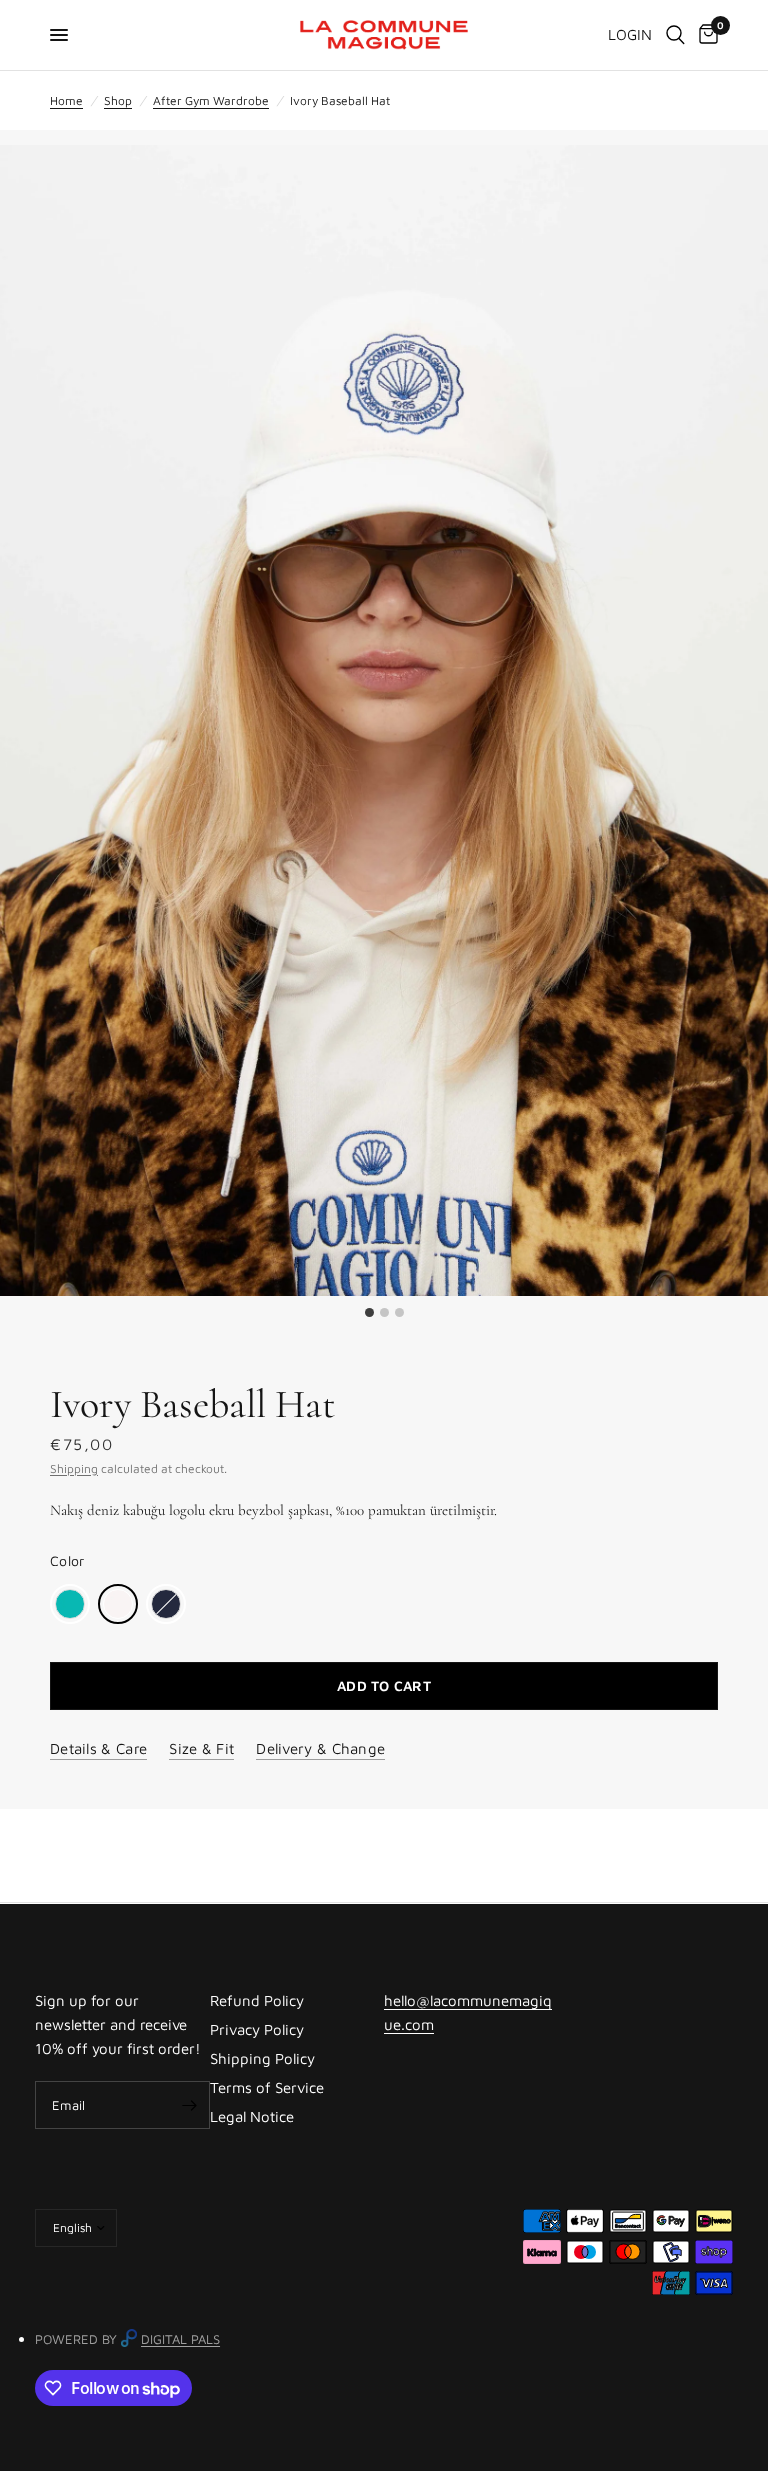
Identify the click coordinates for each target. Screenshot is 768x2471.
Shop (118, 100)
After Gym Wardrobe (211, 100)
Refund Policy (257, 2000)
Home (66, 100)
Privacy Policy (257, 2029)
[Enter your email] (190, 2105)
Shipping (74, 1468)
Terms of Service (267, 2087)
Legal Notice (252, 2116)
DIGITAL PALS (180, 2339)
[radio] (70, 1604)
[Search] (675, 35)
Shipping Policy (262, 2058)
